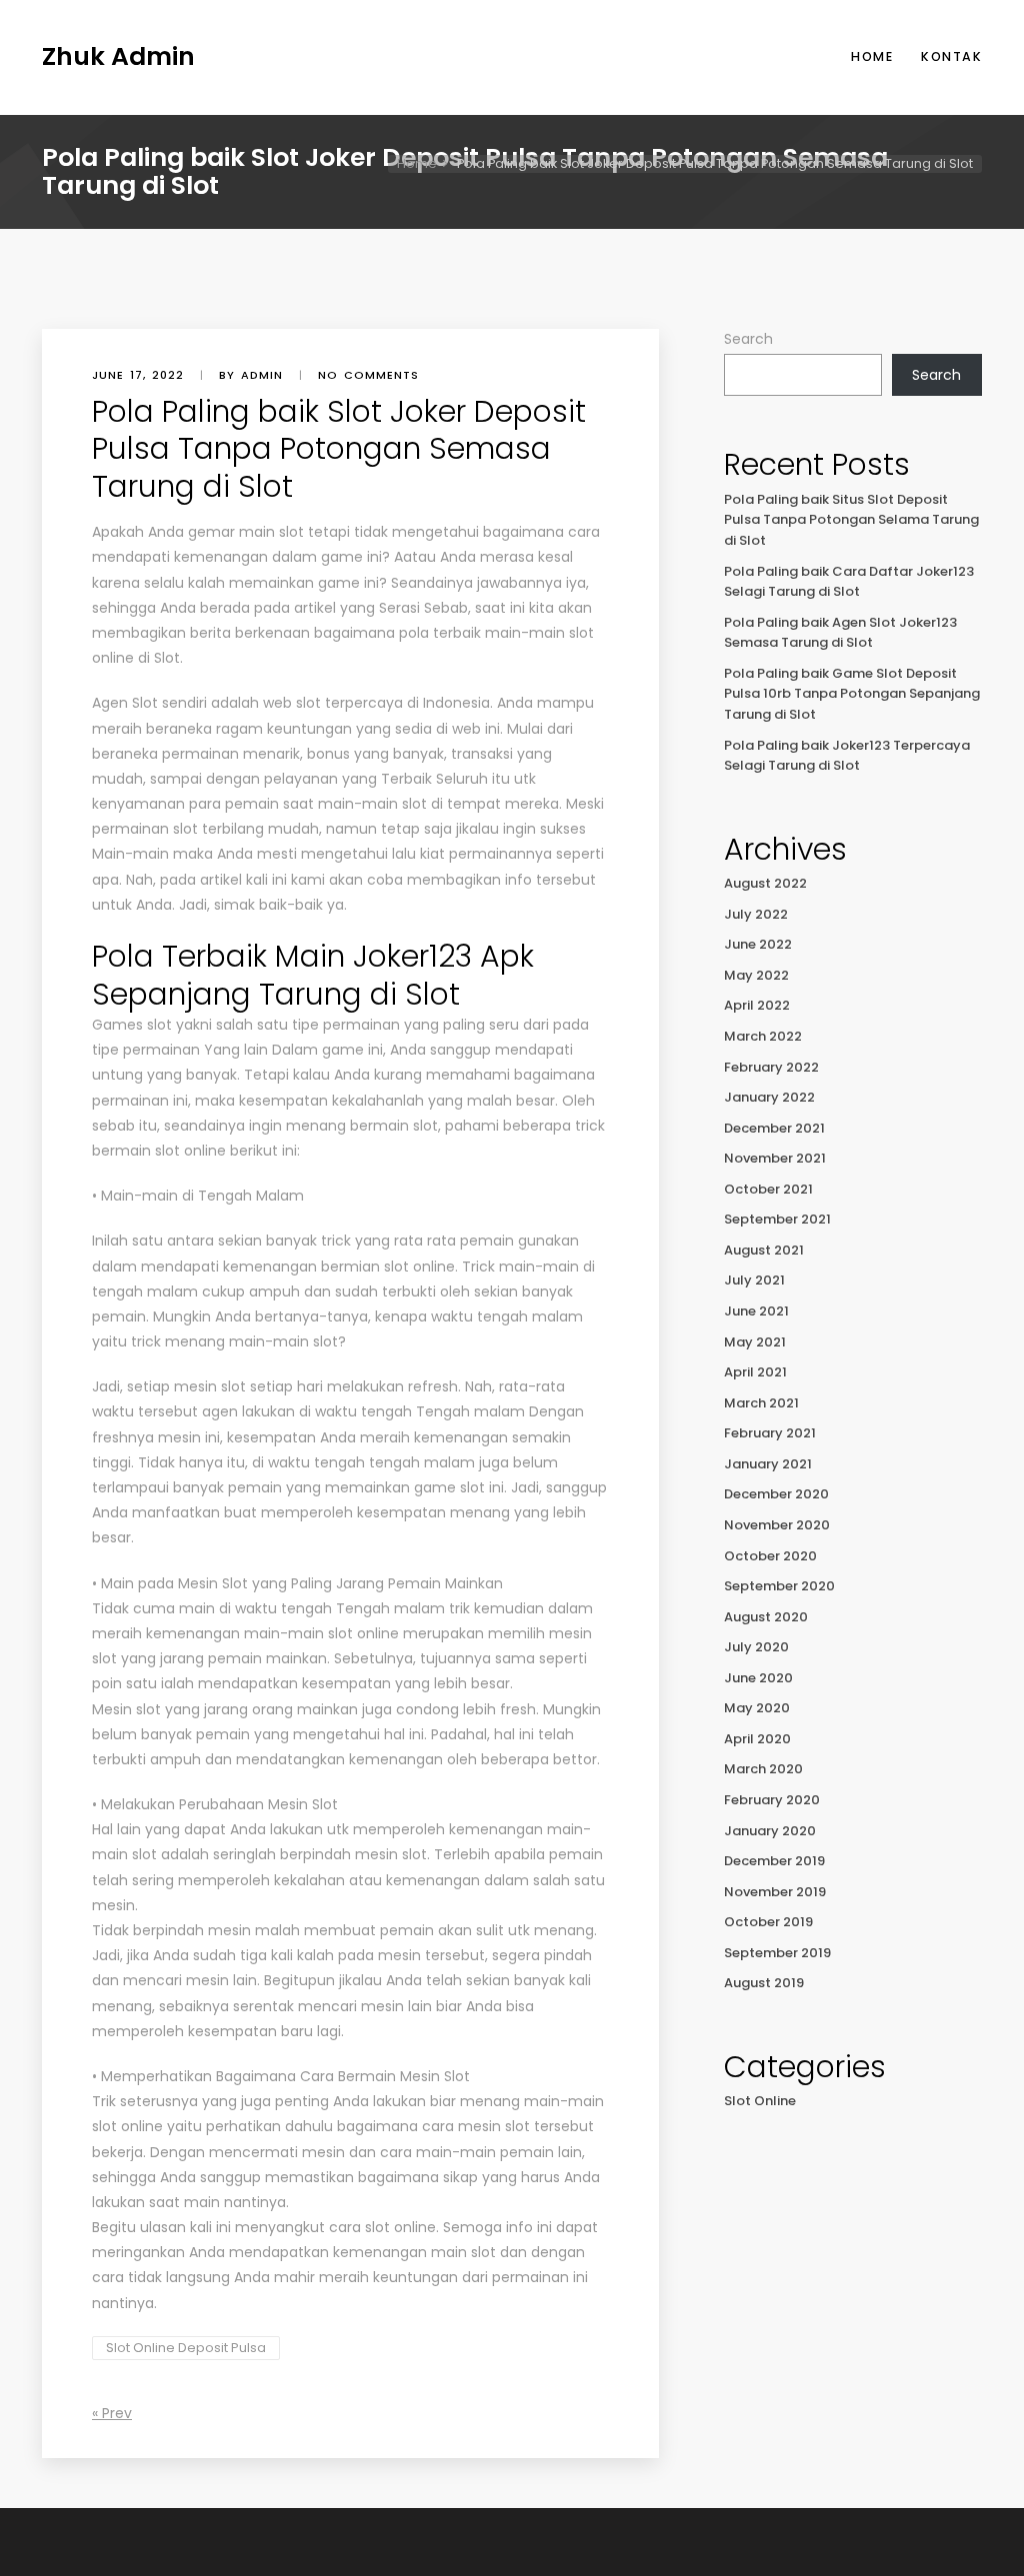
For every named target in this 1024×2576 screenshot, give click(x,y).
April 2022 (757, 1005)
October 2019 (768, 1922)
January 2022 (769, 1097)
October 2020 (770, 1556)
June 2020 (758, 1678)
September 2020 (779, 1586)
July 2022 (756, 914)
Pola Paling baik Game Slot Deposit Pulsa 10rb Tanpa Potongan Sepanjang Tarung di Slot (852, 694)
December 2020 (776, 1494)
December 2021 (774, 1128)
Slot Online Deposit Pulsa (186, 2348)
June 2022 (758, 944)
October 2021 (768, 1189)
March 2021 (761, 1403)
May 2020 (757, 1708)
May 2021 (755, 1342)
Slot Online (760, 2101)
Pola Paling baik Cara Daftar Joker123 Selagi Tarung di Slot (849, 582)
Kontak (951, 56)
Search (748, 339)
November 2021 (775, 1158)
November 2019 (775, 1892)
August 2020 (766, 1617)
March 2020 (763, 1769)
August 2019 (764, 1983)
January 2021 (768, 1464)
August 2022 (765, 883)
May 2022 (756, 975)
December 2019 (774, 1861)
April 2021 (755, 1372)
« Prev (112, 2413)
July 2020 (756, 1647)
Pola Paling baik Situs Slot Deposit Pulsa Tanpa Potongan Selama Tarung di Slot (851, 520)
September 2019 (777, 1953)
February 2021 (770, 1433)
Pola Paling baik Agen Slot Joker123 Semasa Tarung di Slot (840, 633)
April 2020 (757, 1739)
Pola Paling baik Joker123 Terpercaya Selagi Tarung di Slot (847, 756)
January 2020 (770, 1831)
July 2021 (754, 1280)
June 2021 (756, 1311)
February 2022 (771, 1067)
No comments (368, 375)
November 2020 (777, 1525)
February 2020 (772, 1800)
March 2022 (763, 1036)
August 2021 (764, 1250)
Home (872, 56)
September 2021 (777, 1219)
